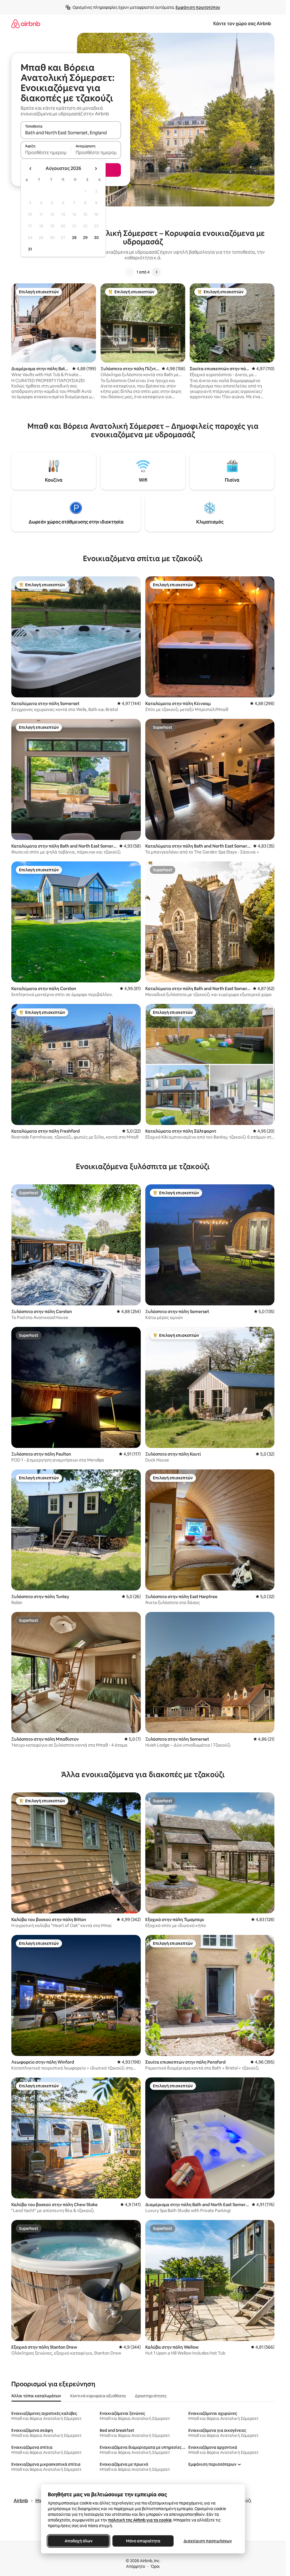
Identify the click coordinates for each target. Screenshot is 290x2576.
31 (30, 249)
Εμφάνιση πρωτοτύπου (198, 7)
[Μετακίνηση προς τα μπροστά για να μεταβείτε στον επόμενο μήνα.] (96, 169)
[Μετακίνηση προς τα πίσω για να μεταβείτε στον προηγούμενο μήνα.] (31, 169)
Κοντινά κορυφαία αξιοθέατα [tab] (98, 2396)
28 (74, 238)
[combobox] (71, 133)
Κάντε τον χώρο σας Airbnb (242, 24)
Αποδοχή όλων (78, 2541)
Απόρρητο (136, 2566)
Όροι (155, 2566)
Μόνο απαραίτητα (143, 2541)
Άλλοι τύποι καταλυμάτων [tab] (36, 2396)
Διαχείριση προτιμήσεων (207, 2541)
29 (85, 238)
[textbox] (46, 152)
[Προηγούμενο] (130, 272)
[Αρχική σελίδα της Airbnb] (26, 24)
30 (96, 238)
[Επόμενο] (156, 272)
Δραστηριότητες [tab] (151, 2396)
